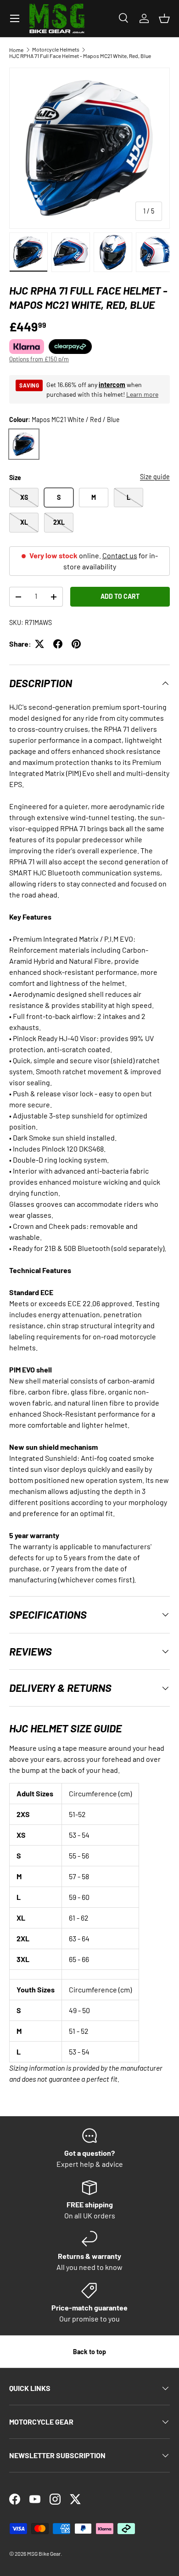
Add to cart (120, 596)
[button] (164, 18)
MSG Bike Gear (44, 2553)
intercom (112, 385)
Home (16, 50)
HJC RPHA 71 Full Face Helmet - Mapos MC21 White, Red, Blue (80, 56)
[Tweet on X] (39, 644)
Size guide (155, 477)
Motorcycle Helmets (56, 49)
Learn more (142, 394)
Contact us (120, 555)
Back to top (89, 2352)
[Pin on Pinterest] (76, 644)
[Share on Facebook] (58, 644)
